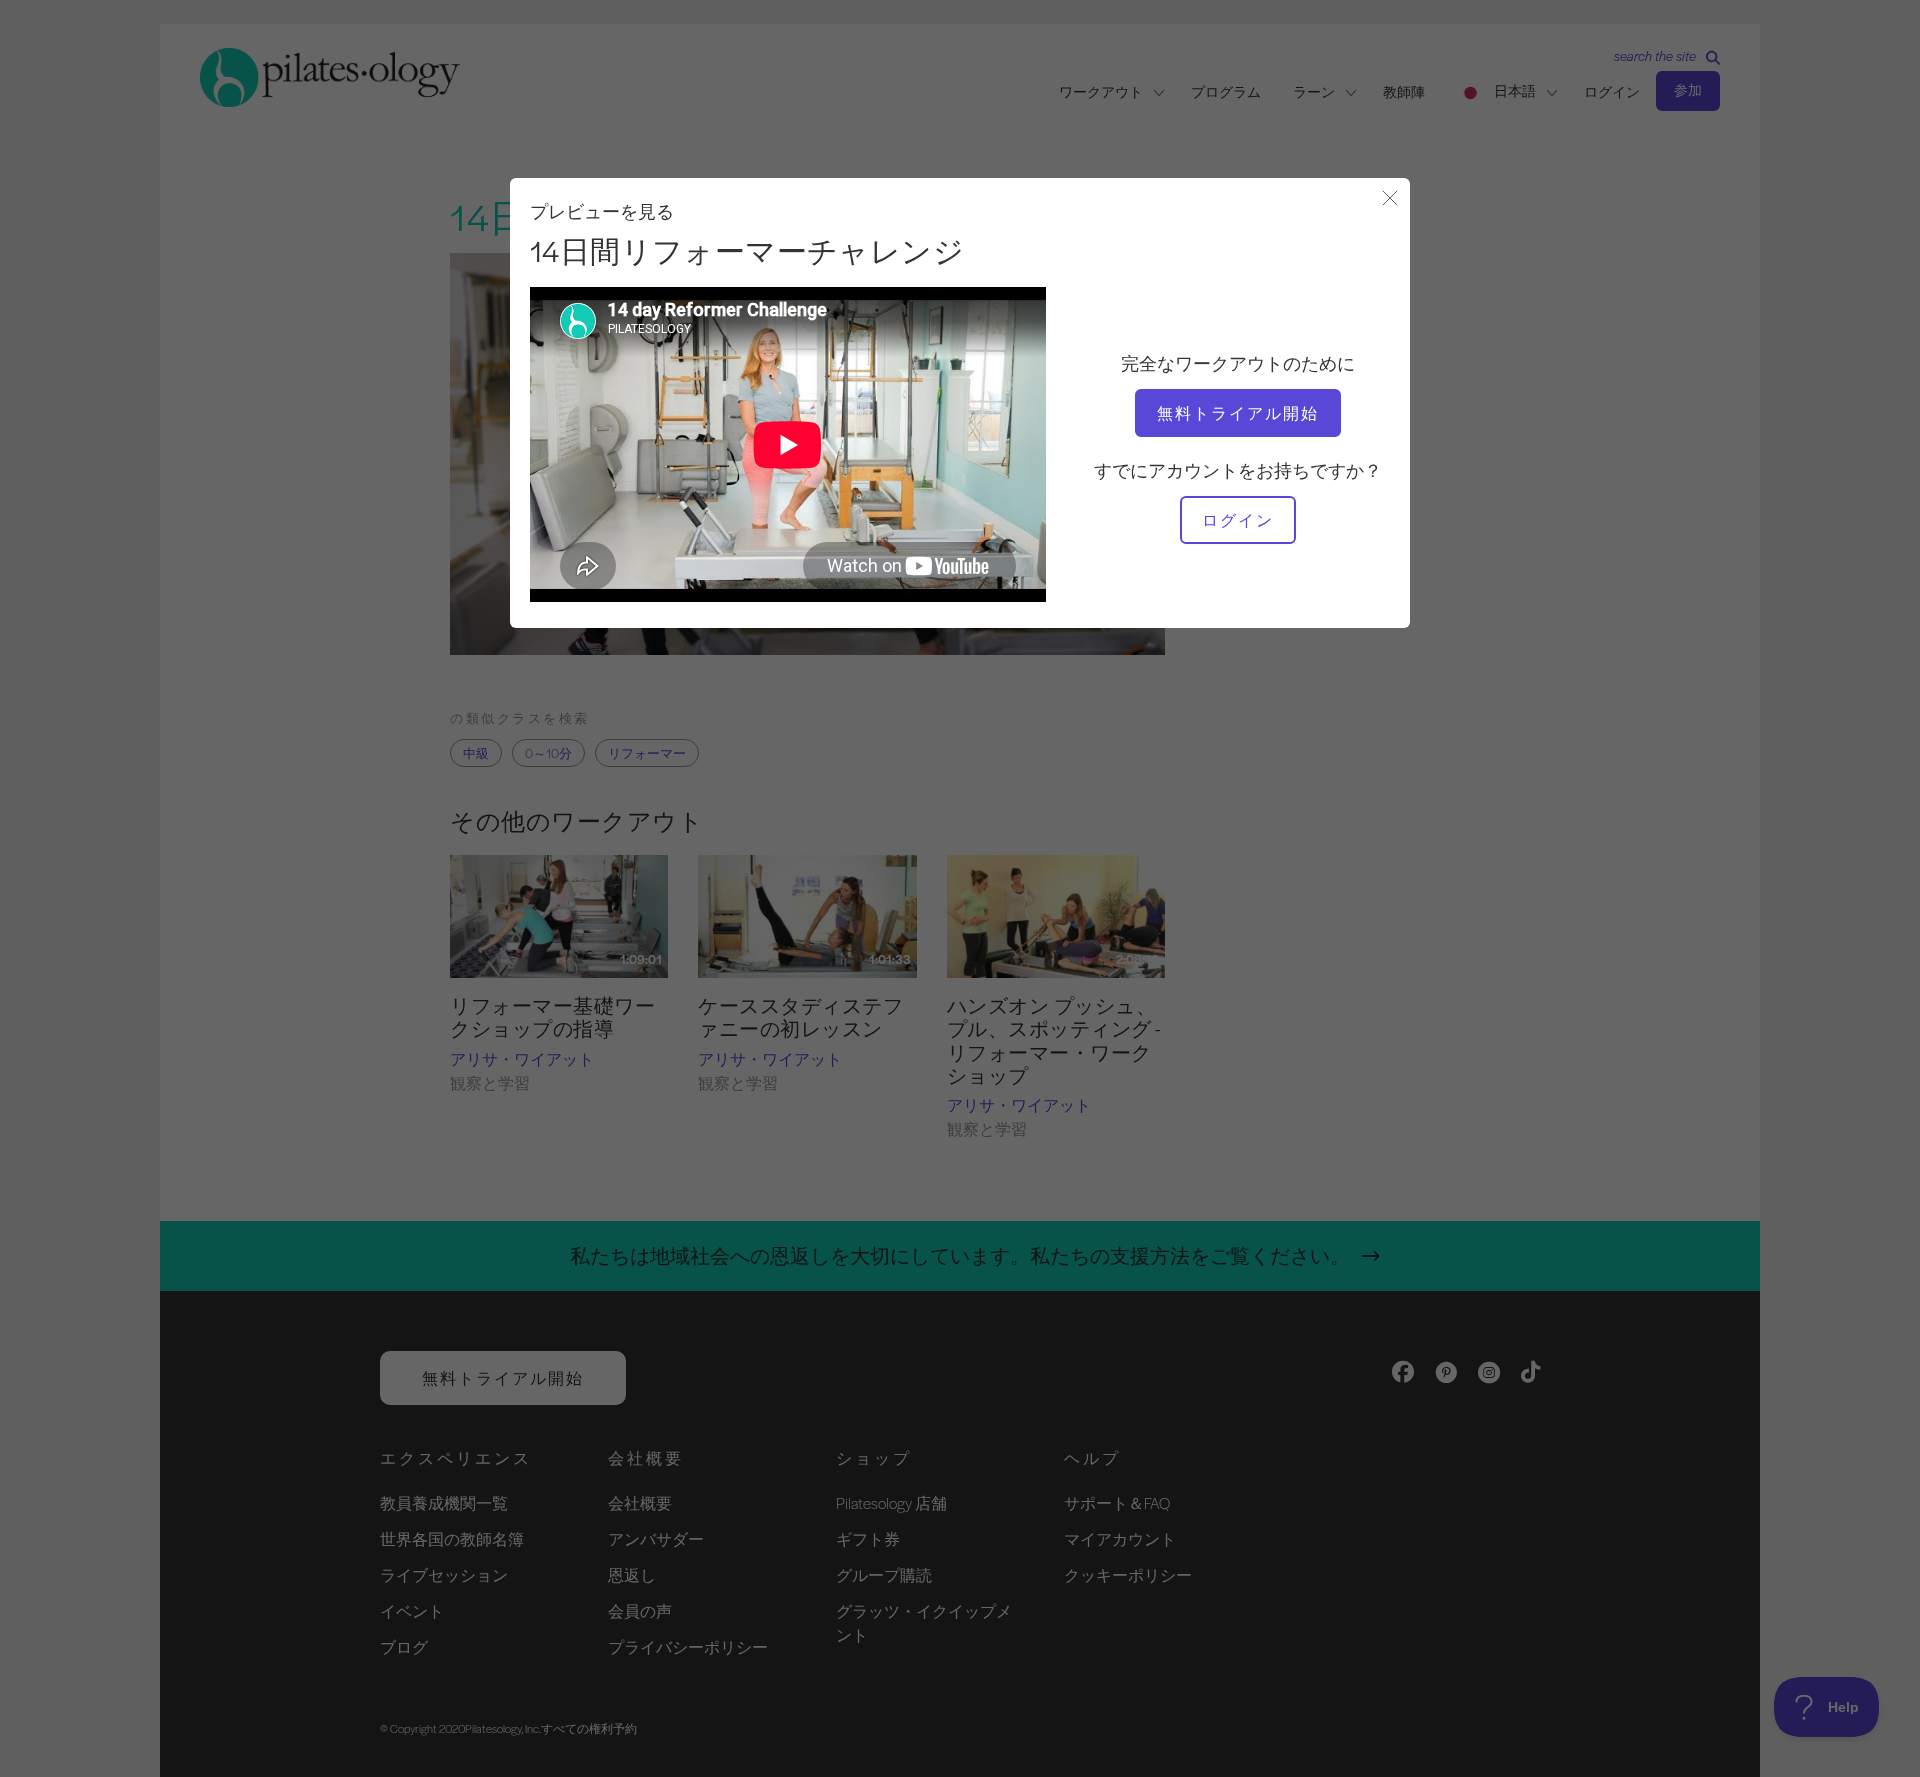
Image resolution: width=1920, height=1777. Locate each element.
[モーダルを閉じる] (1390, 199)
